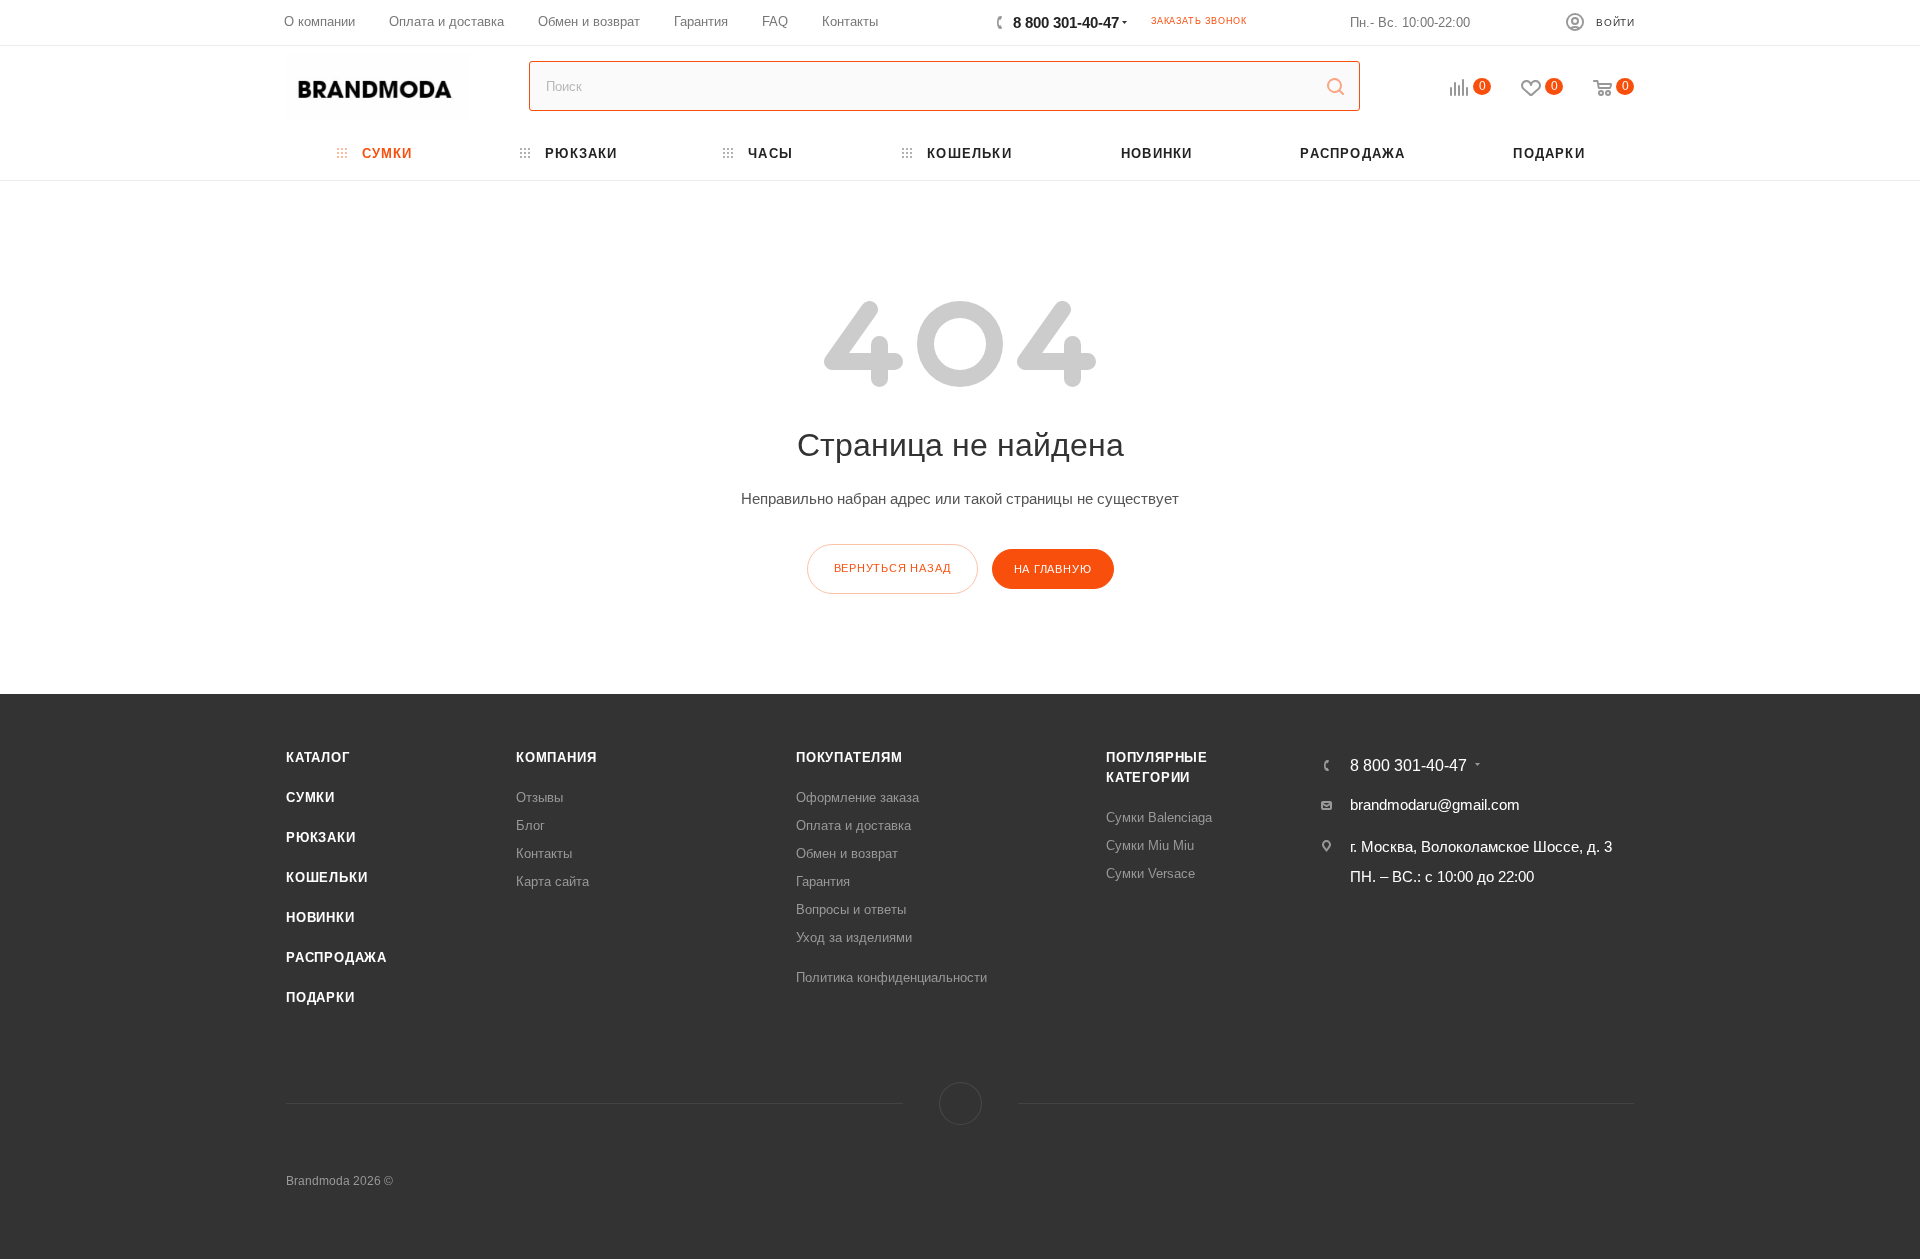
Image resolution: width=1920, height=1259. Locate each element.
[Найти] (1335, 86)
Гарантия (823, 881)
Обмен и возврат (847, 853)
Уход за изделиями (854, 937)
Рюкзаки (321, 837)
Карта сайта (552, 881)
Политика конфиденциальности (891, 977)
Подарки (320, 997)
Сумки (310, 797)
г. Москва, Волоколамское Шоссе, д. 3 (1481, 846)
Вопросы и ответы (851, 909)
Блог (530, 825)
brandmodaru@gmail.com (1435, 804)
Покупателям (849, 757)
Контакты (544, 853)
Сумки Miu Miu (1150, 845)
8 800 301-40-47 (1066, 22)
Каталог (318, 757)
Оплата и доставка (853, 825)
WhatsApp (960, 1103)
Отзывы (539, 797)
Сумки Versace (1150, 873)
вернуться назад (892, 568)
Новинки (320, 917)
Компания (556, 757)
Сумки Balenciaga (1159, 817)
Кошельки (326, 877)
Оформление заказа (857, 797)
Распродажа (336, 957)
